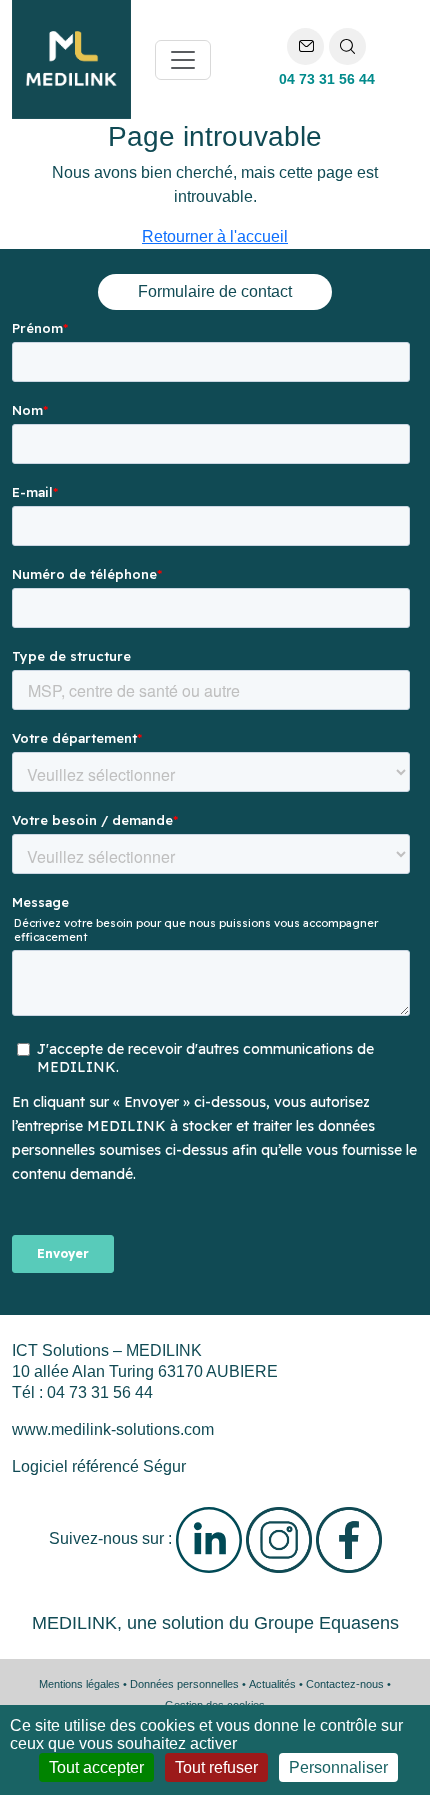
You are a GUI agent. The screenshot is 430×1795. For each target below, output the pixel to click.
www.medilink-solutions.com (113, 1429)
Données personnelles (184, 1684)
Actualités (272, 1684)
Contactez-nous (345, 1684)
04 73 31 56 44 (327, 79)
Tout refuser (216, 1767)
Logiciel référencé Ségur (99, 1466)
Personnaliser (338, 1767)
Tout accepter (96, 1767)
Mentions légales (79, 1684)
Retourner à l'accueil (215, 236)
